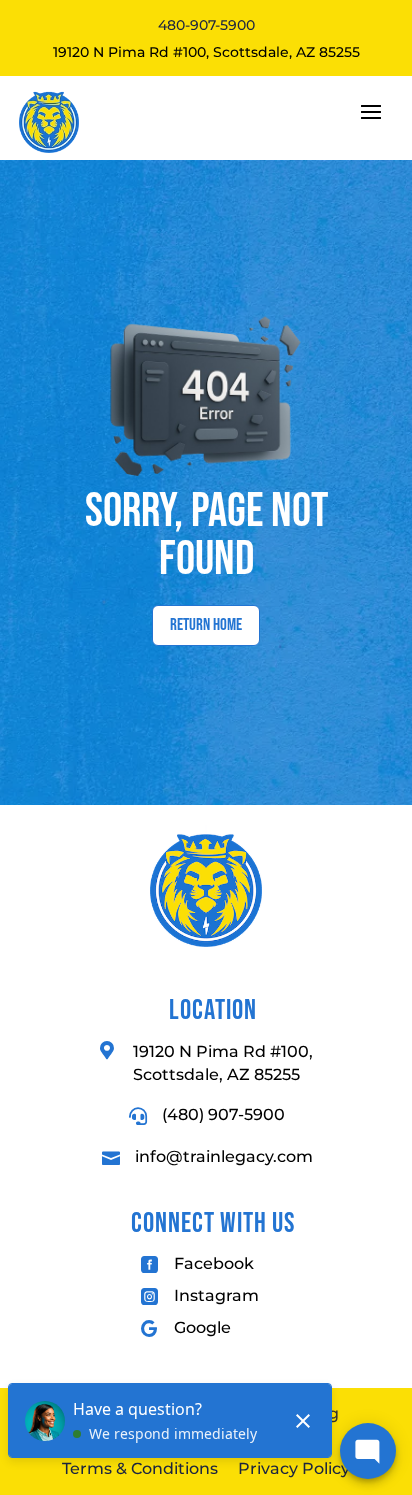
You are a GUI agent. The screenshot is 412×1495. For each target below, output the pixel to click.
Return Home (206, 625)
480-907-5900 (206, 25)
